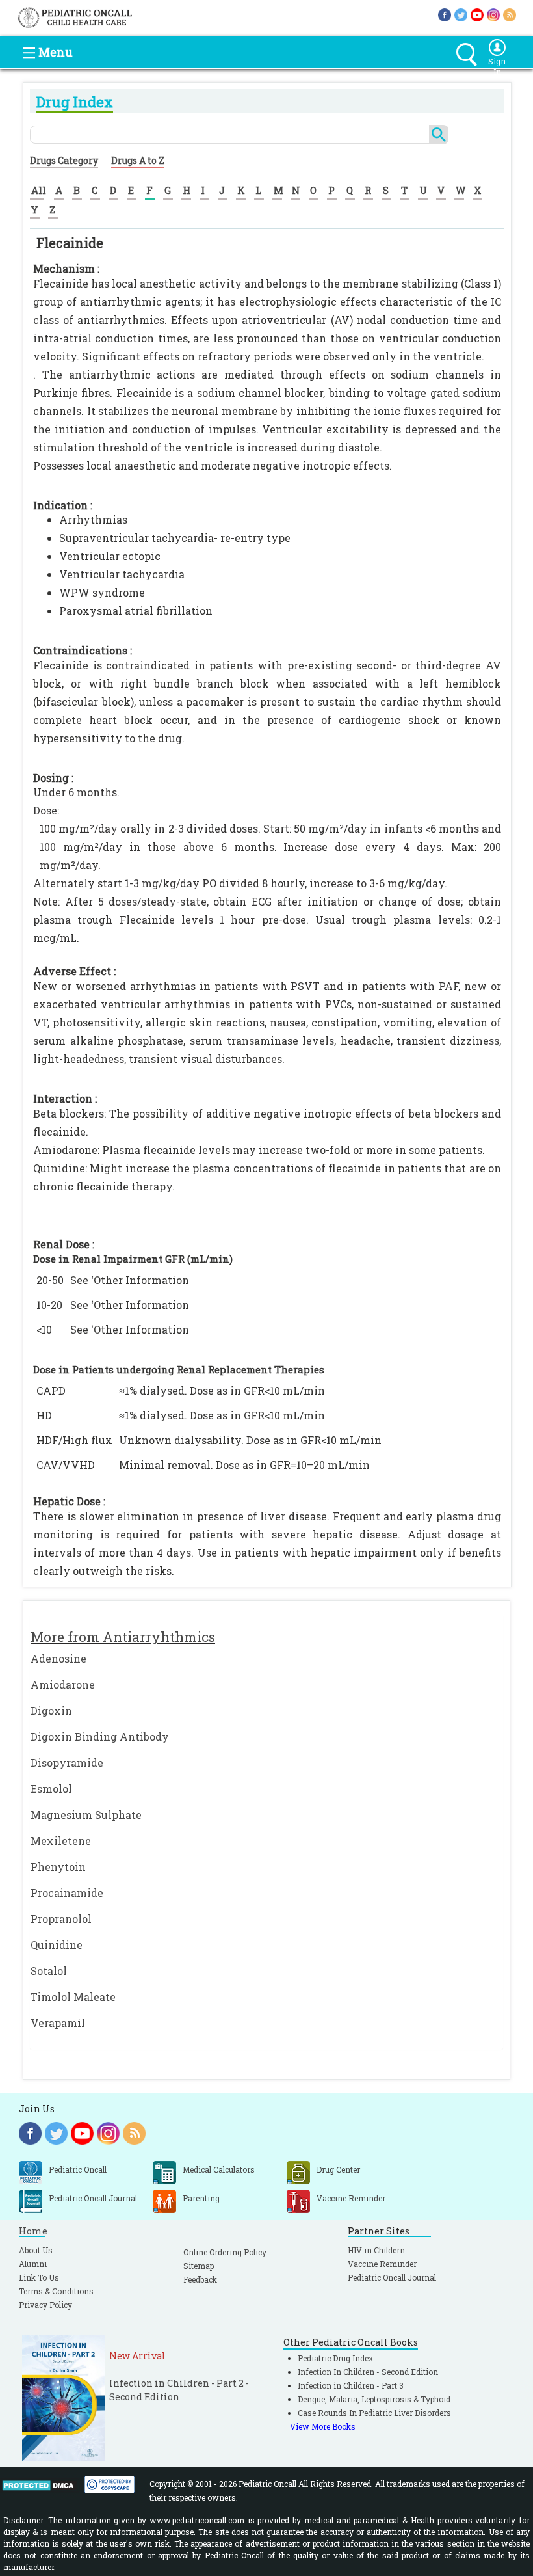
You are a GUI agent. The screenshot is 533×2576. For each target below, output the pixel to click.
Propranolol (61, 1919)
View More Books (323, 2426)
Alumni (33, 2264)
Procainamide (67, 1893)
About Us (36, 2250)
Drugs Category (64, 160)
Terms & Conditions (56, 2291)
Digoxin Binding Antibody (100, 1737)
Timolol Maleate (73, 1997)
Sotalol (49, 1971)
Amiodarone (63, 1684)
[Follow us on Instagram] (493, 14)
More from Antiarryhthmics (123, 1637)
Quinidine (57, 1945)
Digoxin (51, 1711)
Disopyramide (67, 1763)
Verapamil (58, 2023)
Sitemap (199, 2266)
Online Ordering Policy (225, 2252)
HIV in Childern (376, 2250)
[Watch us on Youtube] (477, 14)
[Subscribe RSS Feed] (510, 14)
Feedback (200, 2279)
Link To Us (39, 2277)
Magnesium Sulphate (86, 1815)
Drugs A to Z (138, 160)
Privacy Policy (45, 2305)
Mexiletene (61, 1841)
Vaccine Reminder (382, 2264)
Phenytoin (58, 1867)
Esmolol (51, 1789)
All (39, 190)
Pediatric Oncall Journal (392, 2277)
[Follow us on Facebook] (445, 14)
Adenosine (58, 1658)
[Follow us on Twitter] (461, 14)
